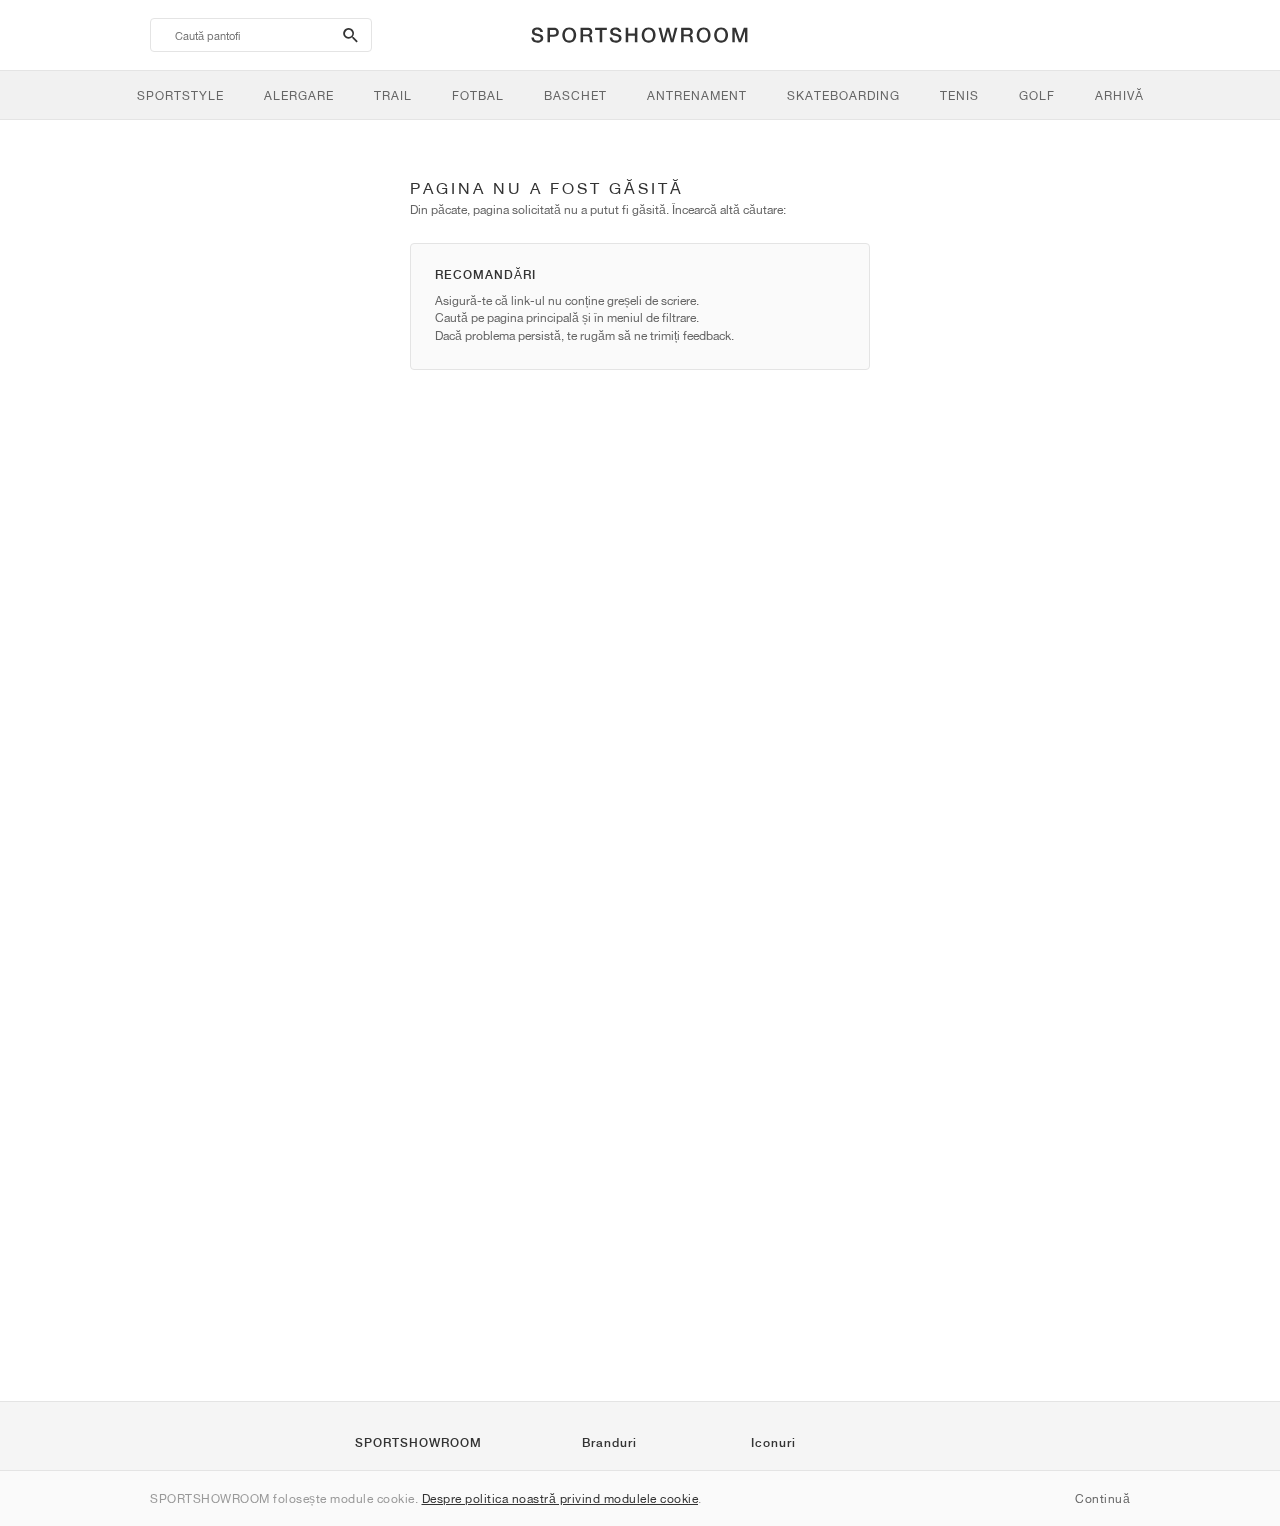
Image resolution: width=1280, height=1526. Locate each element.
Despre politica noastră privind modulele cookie (560, 1498)
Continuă (1102, 1498)
